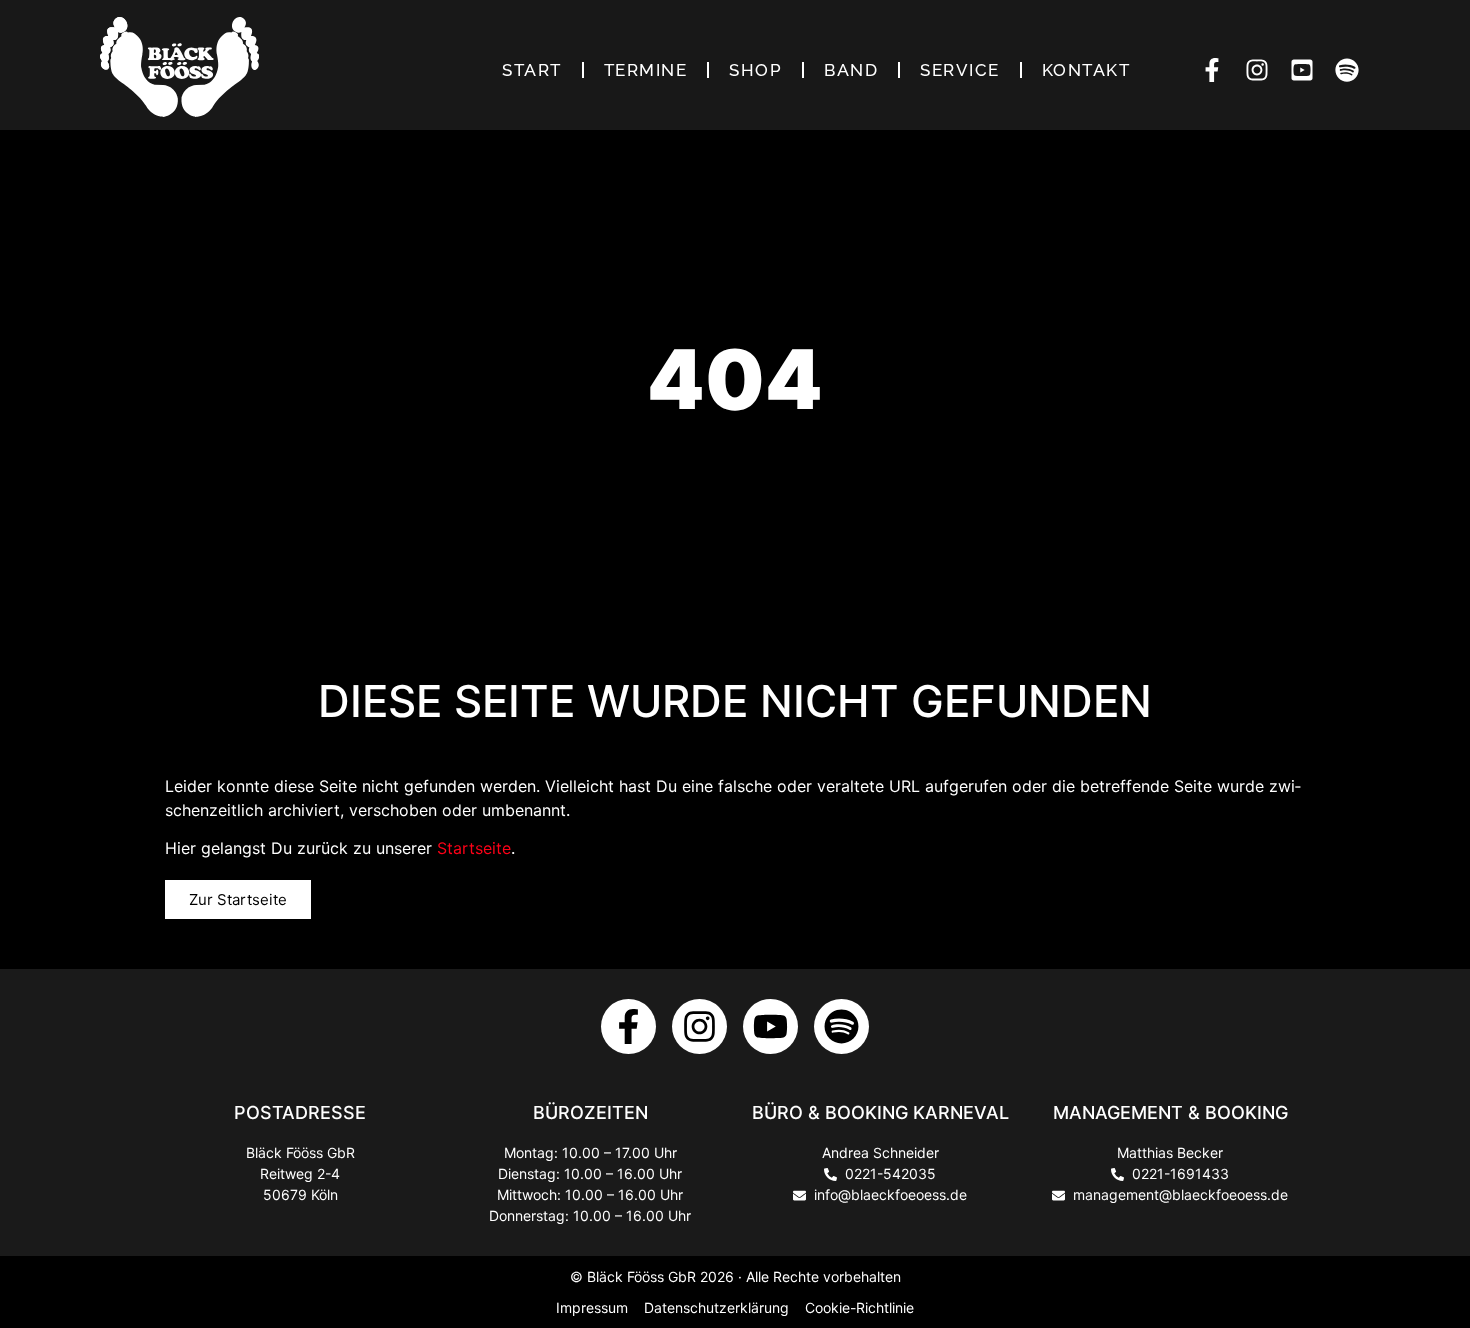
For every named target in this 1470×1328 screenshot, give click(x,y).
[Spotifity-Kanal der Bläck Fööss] (841, 1026)
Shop (755, 70)
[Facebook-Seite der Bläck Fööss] (1217, 70)
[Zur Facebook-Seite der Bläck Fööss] (628, 1026)
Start (532, 70)
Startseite (474, 848)
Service (960, 70)
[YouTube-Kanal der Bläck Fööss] (1307, 70)
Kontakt (1086, 70)
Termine (646, 70)
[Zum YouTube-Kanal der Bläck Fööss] (770, 1026)
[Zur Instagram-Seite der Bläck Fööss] (699, 1026)
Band (851, 70)
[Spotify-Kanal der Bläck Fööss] (1352, 70)
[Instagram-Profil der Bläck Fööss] (1262, 70)
